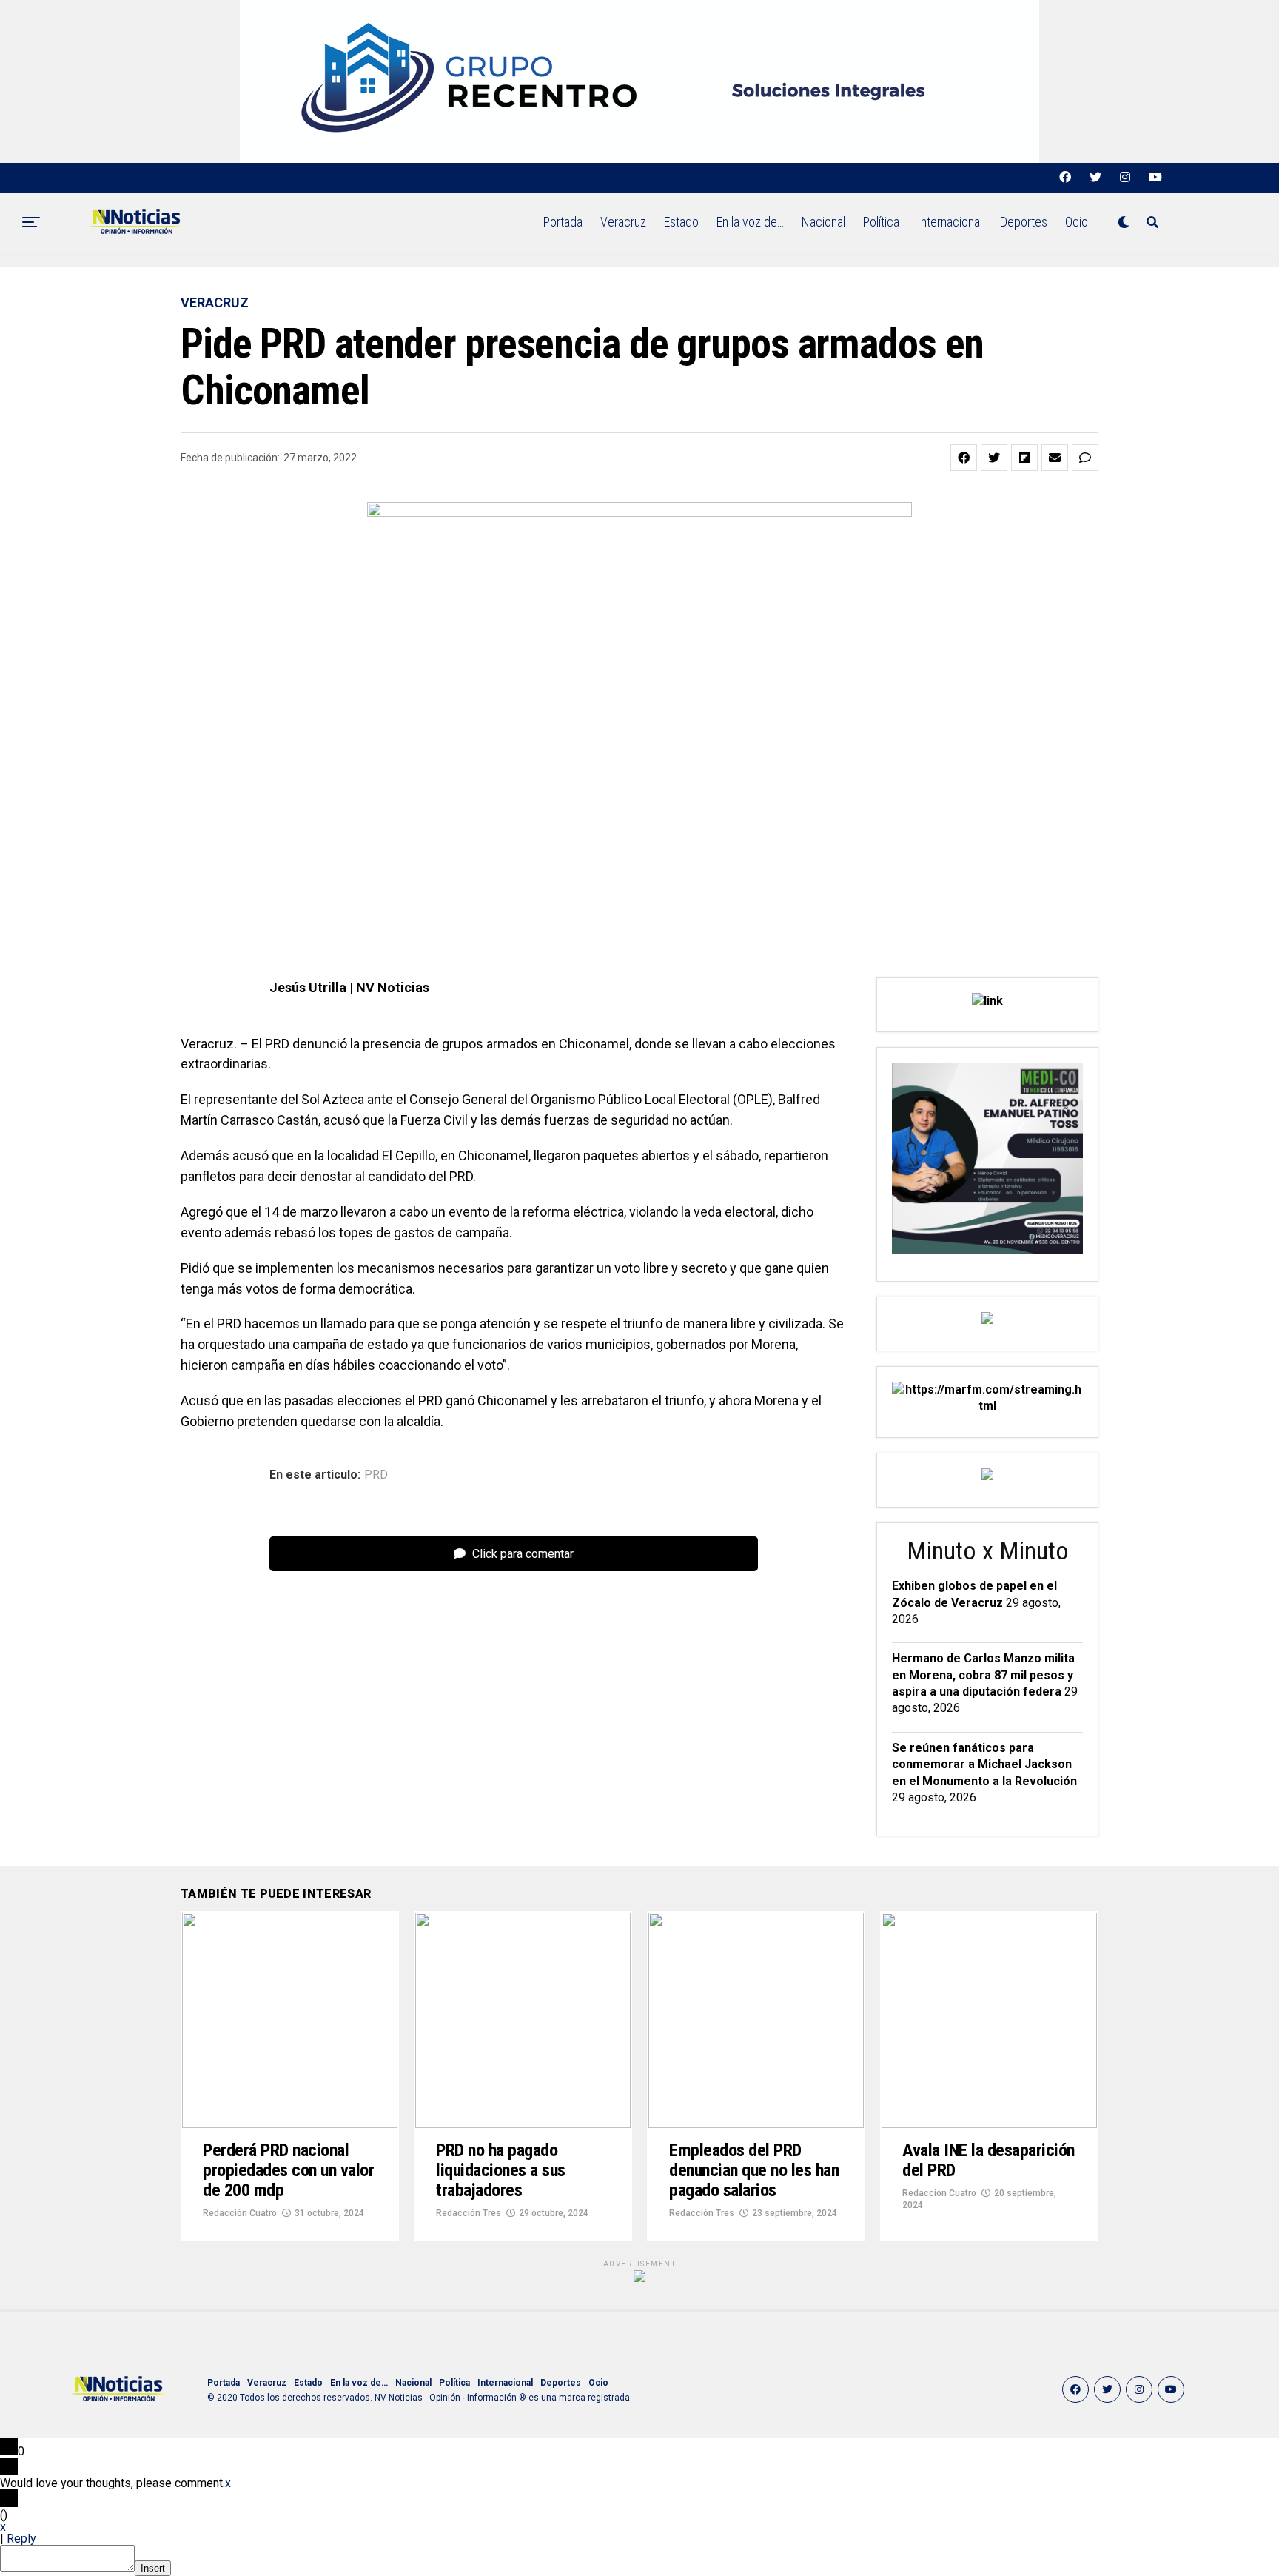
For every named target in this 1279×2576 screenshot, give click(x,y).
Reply (21, 2539)
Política (881, 222)
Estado (681, 222)
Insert (153, 2568)
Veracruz (623, 222)
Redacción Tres (469, 2213)
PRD (376, 1475)
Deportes (1024, 222)
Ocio (1077, 222)
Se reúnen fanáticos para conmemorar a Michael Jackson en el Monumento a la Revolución (984, 1764)
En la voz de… (750, 222)
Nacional (823, 222)
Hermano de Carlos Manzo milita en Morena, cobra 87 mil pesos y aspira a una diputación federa (983, 1675)
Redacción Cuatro (240, 2213)
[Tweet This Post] (994, 458)
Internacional (950, 222)
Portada (563, 222)
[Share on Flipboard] (1024, 458)
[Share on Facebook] (964, 458)
